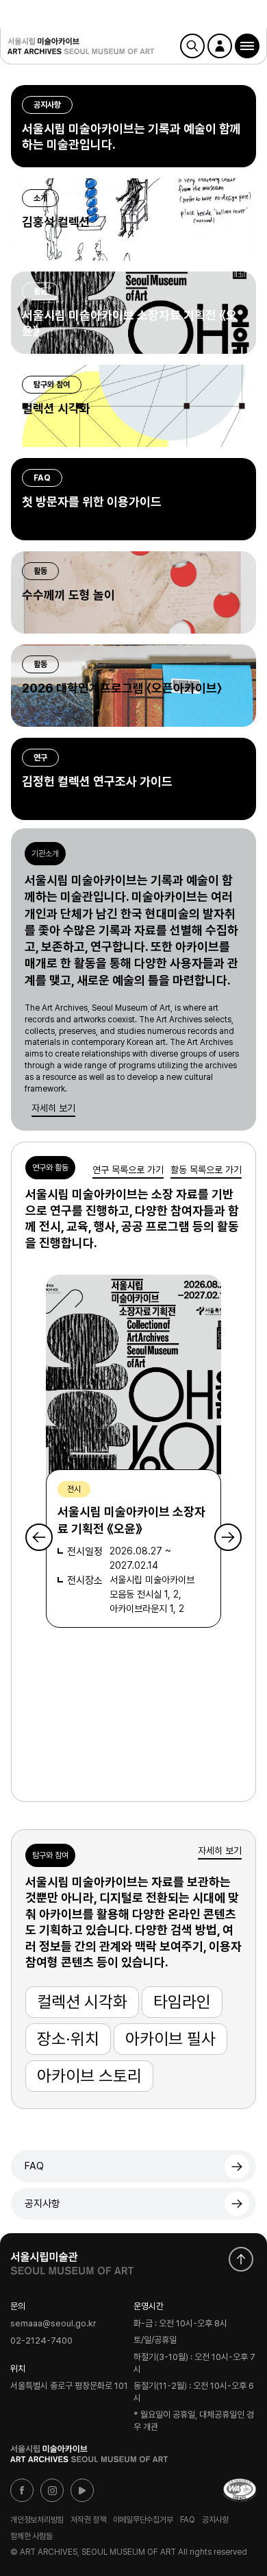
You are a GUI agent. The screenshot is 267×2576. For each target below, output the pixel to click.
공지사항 (42, 2204)
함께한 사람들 (31, 2536)
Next (228, 1537)
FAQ (34, 2166)
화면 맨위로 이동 (241, 2259)
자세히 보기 (53, 1108)
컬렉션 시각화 (82, 2002)
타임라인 (182, 2002)
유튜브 (82, 2490)
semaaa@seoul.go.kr (53, 2324)
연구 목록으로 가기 (128, 1170)
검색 (192, 46)
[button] (247, 46)
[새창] (240, 2490)
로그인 (220, 46)
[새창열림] (72, 2260)
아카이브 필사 (170, 2039)
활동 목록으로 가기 (206, 1170)
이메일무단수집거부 (143, 2520)
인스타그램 (52, 2490)
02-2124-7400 (41, 2340)
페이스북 (22, 2490)
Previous (39, 1537)
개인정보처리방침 (37, 2520)
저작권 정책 (88, 2520)
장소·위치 (68, 2039)
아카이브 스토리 (89, 2076)
